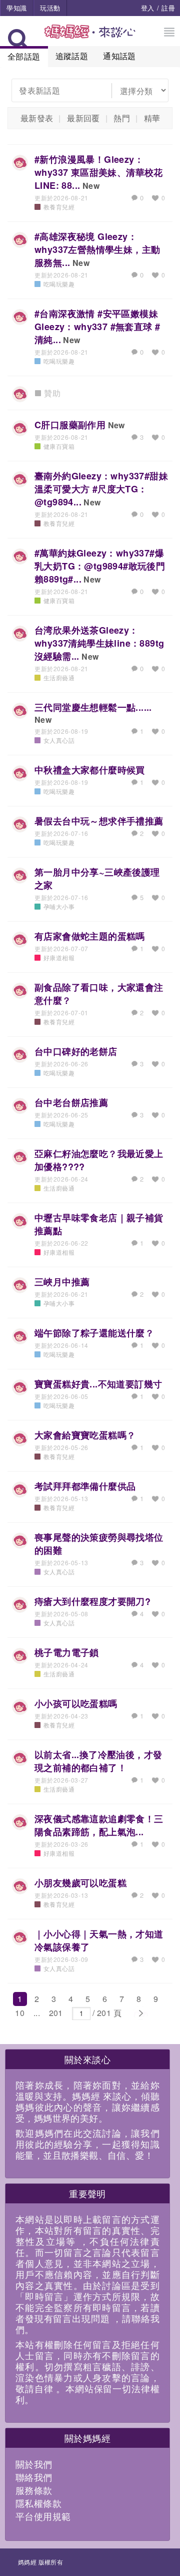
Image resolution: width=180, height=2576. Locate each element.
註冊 (168, 8)
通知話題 (119, 56)
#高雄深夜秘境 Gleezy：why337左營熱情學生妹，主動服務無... (97, 249)
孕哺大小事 (59, 906)
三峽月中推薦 (62, 1282)
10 (20, 2013)
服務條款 (34, 2490)
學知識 (16, 8)
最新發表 (37, 118)
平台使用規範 (43, 2516)
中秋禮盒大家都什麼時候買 (90, 770)
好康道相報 (59, 957)
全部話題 (24, 56)
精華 (152, 118)
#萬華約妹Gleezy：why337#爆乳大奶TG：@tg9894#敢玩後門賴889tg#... (100, 566)
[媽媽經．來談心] (90, 37)
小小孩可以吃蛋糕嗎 (76, 1703)
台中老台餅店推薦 (71, 1102)
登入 (148, 8)
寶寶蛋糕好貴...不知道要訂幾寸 (98, 1384)
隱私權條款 (38, 2503)
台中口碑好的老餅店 (76, 1051)
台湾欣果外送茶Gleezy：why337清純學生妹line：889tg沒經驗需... (99, 643)
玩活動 (50, 8)
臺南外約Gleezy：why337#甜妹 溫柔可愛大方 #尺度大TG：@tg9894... (101, 489)
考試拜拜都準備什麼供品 (85, 1486)
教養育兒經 (59, 207)
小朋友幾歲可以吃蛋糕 (80, 1883)
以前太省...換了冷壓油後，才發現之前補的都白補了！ (98, 1761)
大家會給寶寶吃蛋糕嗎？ (85, 1435)
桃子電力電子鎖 (67, 1652)
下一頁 (140, 2014)
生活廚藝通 (59, 677)
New (91, 186)
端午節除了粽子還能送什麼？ (94, 1333)
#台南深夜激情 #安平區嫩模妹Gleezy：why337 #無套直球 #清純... (97, 327)
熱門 (122, 118)
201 (56, 2013)
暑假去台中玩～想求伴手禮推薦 (99, 821)
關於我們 (34, 2464)
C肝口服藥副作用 (70, 425)
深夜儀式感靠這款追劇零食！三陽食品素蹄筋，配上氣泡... (99, 1825)
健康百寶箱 (59, 446)
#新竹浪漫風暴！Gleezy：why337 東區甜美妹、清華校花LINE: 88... (99, 172)
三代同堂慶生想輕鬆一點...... (93, 707)
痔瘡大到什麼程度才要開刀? (92, 1601)
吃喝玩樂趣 (59, 284)
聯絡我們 (34, 2477)
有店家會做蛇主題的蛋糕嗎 (90, 936)
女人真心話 (59, 740)
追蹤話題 (72, 56)
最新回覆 (83, 118)
